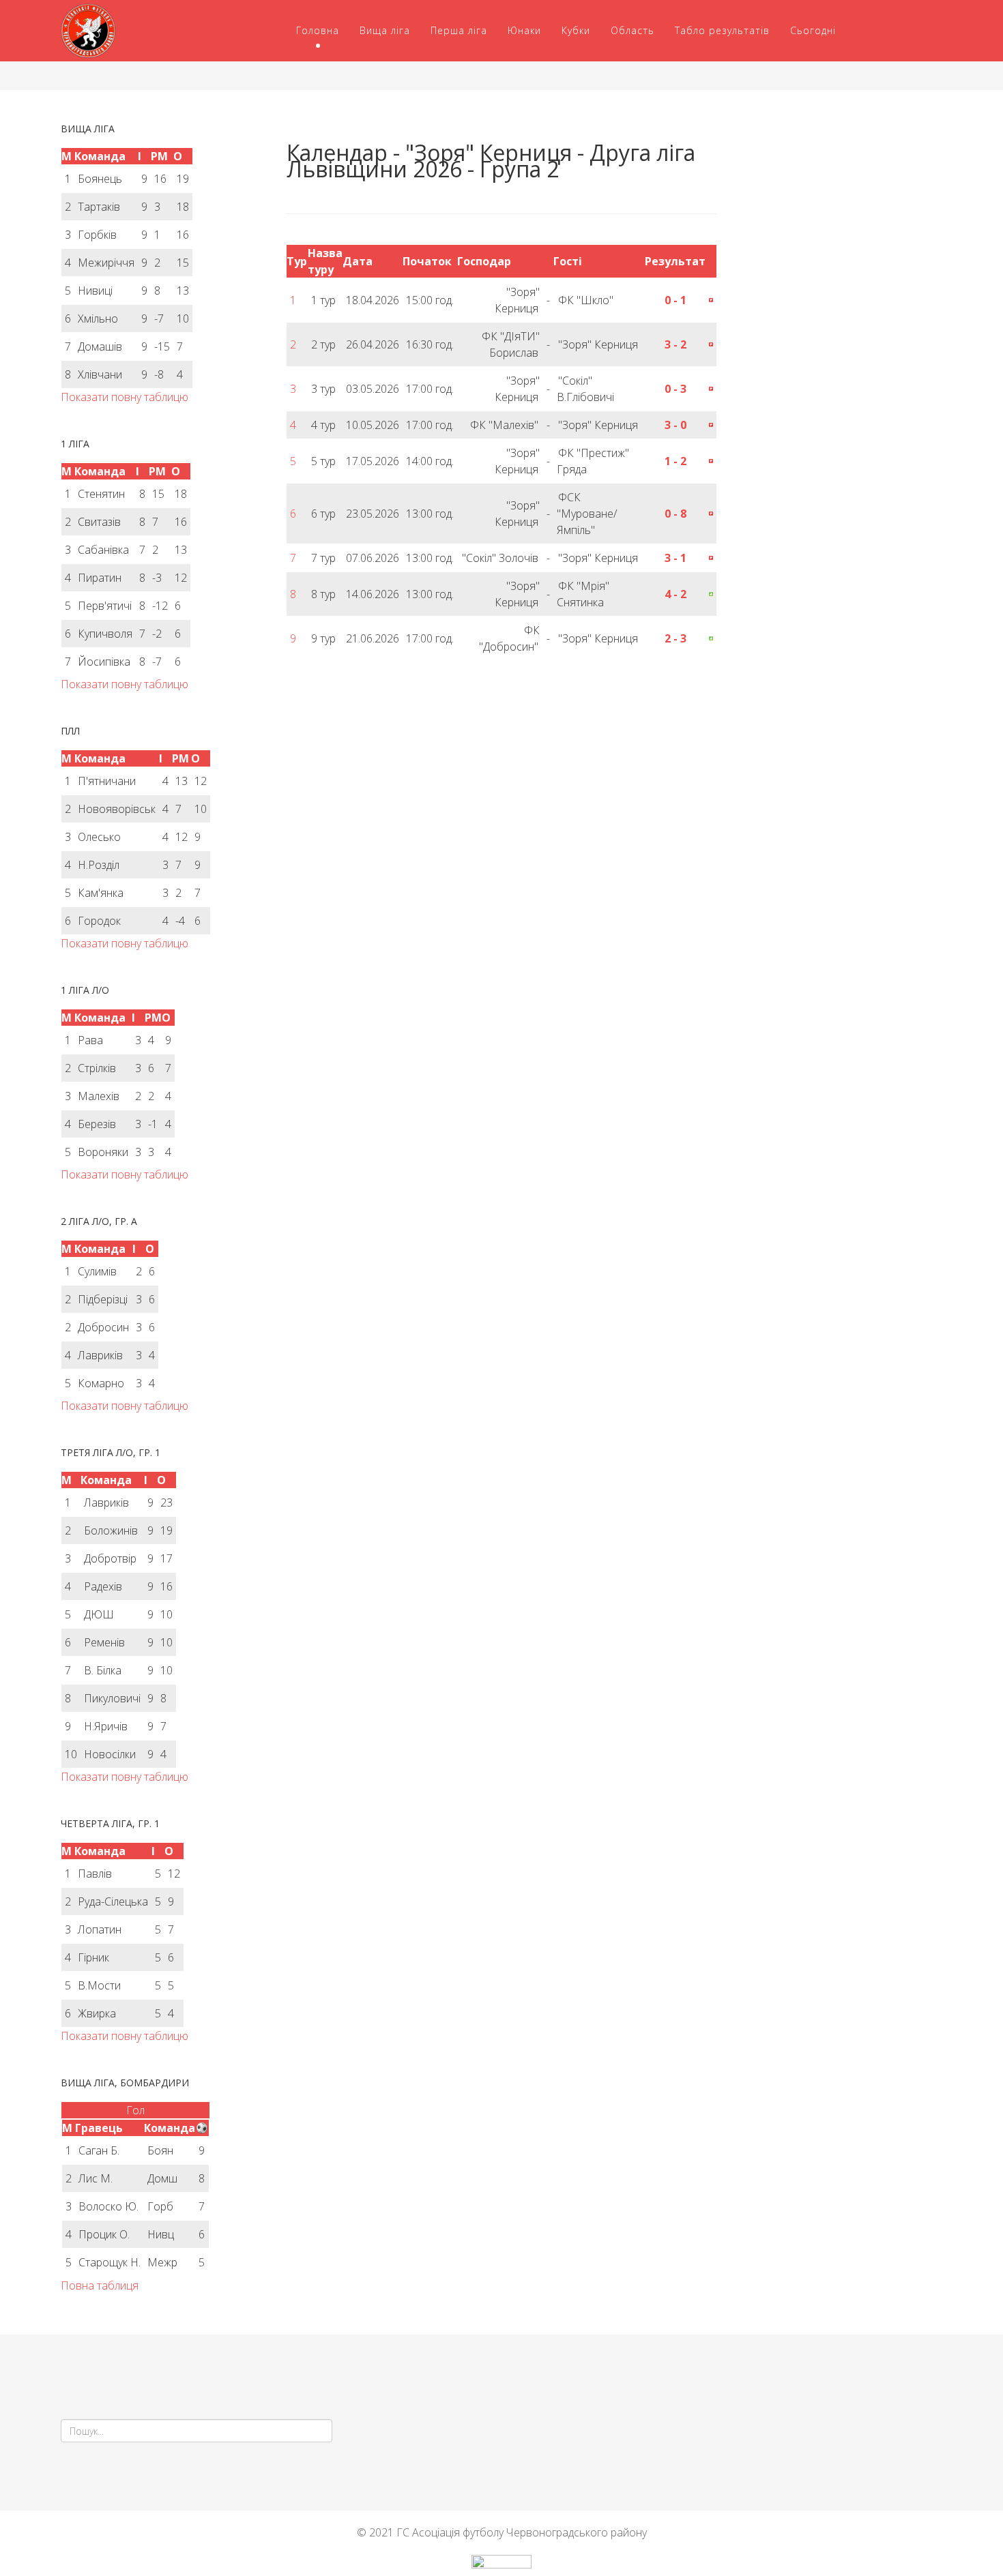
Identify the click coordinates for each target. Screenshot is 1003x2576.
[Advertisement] (840, 209)
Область (633, 30)
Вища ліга (385, 30)
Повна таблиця (100, 2285)
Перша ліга (459, 30)
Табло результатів (722, 30)
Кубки (576, 30)
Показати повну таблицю (125, 397)
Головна (318, 30)
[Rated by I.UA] (501, 2565)
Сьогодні (813, 30)
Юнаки (524, 30)
